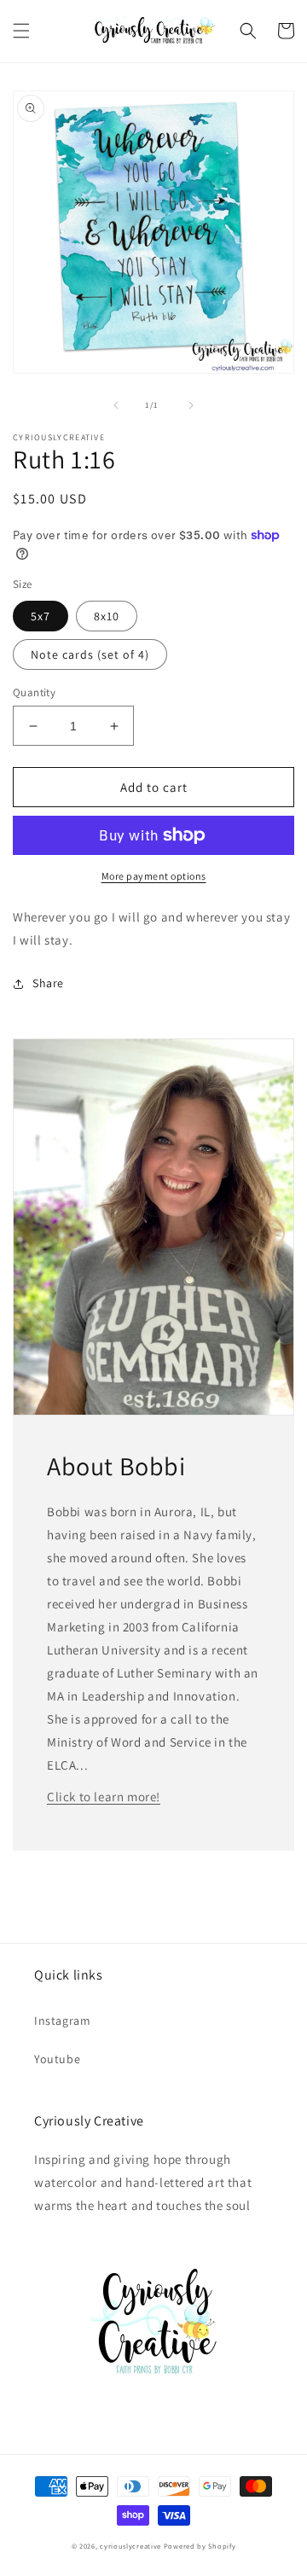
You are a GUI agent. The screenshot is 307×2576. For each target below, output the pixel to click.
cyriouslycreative (130, 2546)
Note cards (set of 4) (90, 654)
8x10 (107, 616)
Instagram (62, 2021)
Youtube (57, 2059)
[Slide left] (116, 405)
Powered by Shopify (200, 2546)
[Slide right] (191, 405)
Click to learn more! (104, 1797)
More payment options (154, 876)
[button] (21, 31)
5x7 (41, 616)
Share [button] (48, 983)
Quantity (34, 692)
